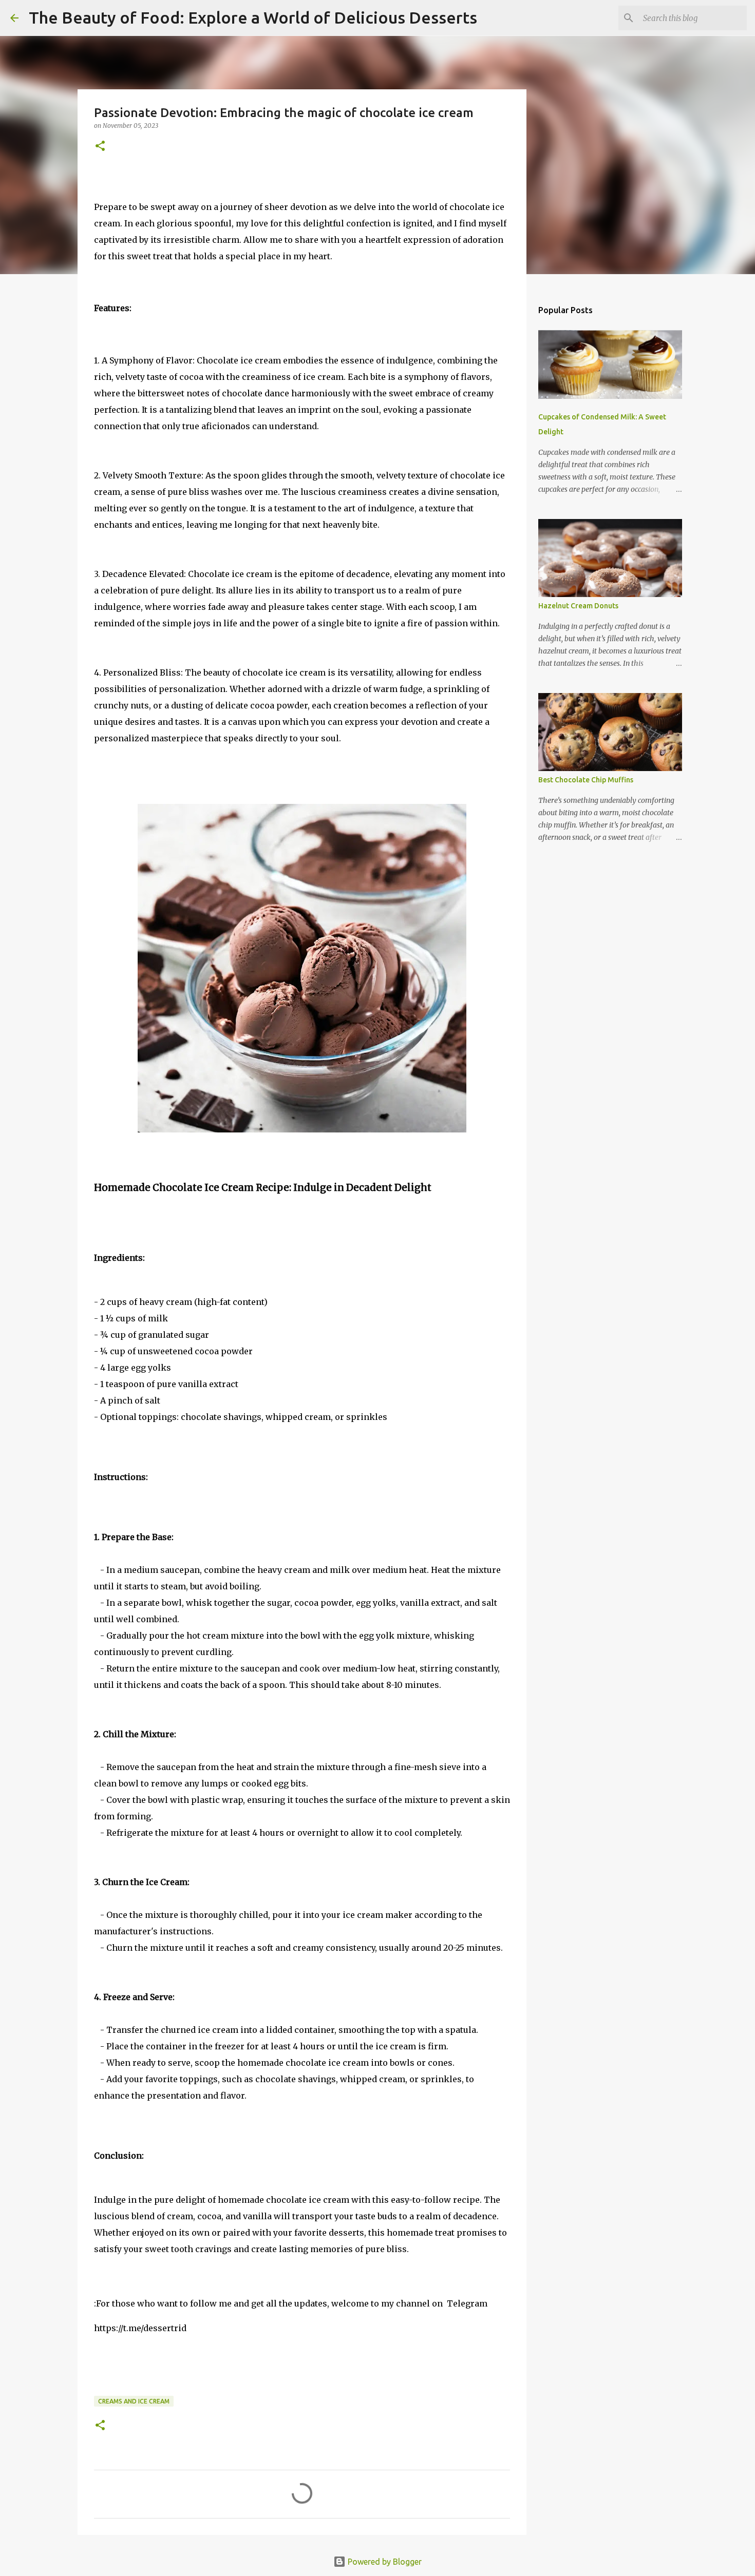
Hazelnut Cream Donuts (578, 606)
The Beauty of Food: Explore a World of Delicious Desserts (253, 17)
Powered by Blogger (384, 2562)
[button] (100, 147)
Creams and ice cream (134, 2401)
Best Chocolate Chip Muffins (586, 780)
